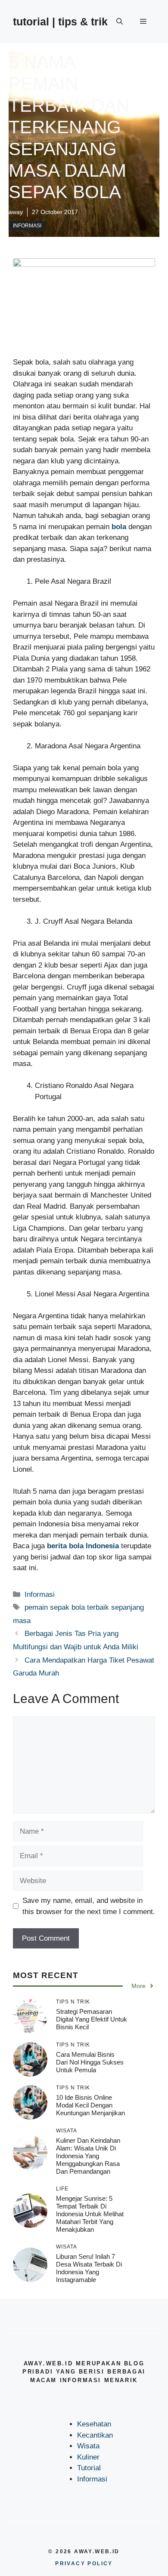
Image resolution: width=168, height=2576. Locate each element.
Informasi (27, 226)
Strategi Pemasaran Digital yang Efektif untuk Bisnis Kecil (92, 2019)
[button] (120, 21)
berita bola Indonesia (83, 1546)
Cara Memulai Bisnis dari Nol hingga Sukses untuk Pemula (90, 2062)
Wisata (88, 2446)
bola (119, 527)
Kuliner (88, 2457)
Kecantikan (95, 2435)
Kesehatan (94, 2424)
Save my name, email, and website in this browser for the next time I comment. (89, 1906)
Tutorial (89, 2468)
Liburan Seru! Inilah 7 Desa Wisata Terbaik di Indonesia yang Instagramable (89, 2268)
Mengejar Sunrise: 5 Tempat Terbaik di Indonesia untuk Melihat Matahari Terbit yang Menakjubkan (90, 2214)
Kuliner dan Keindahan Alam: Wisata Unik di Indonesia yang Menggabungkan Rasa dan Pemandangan (88, 2156)
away (16, 212)
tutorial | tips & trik (60, 21)
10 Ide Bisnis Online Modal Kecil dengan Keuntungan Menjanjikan (90, 2105)
